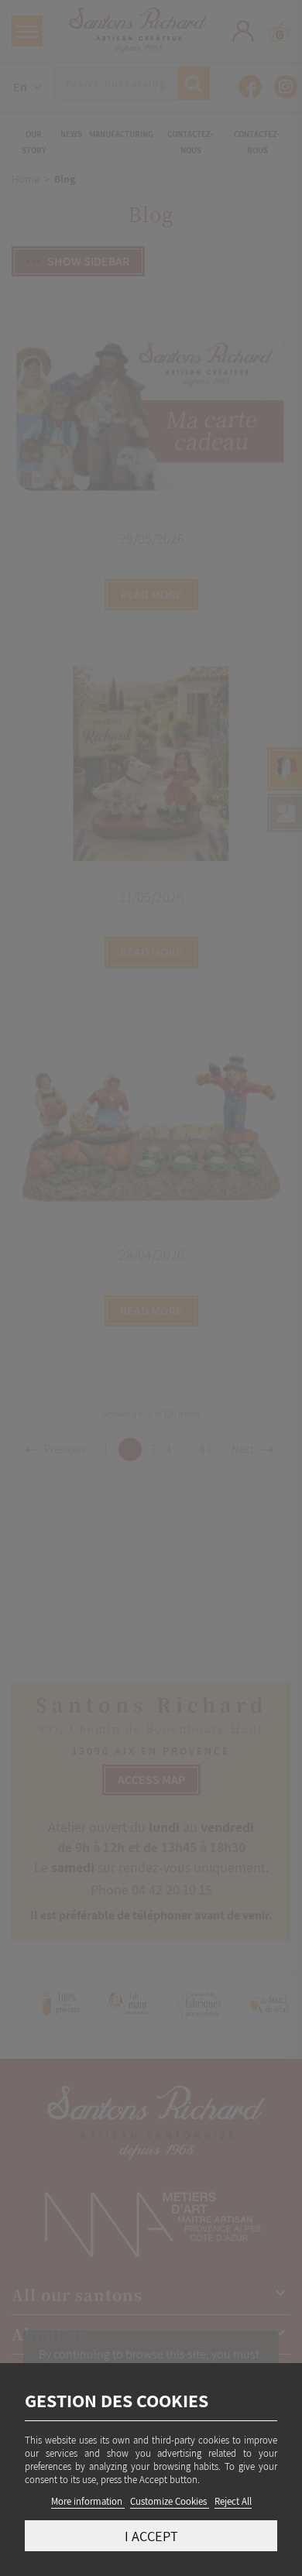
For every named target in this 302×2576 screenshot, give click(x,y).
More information (88, 2501)
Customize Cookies (170, 2501)
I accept (151, 2536)
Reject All (233, 2501)
